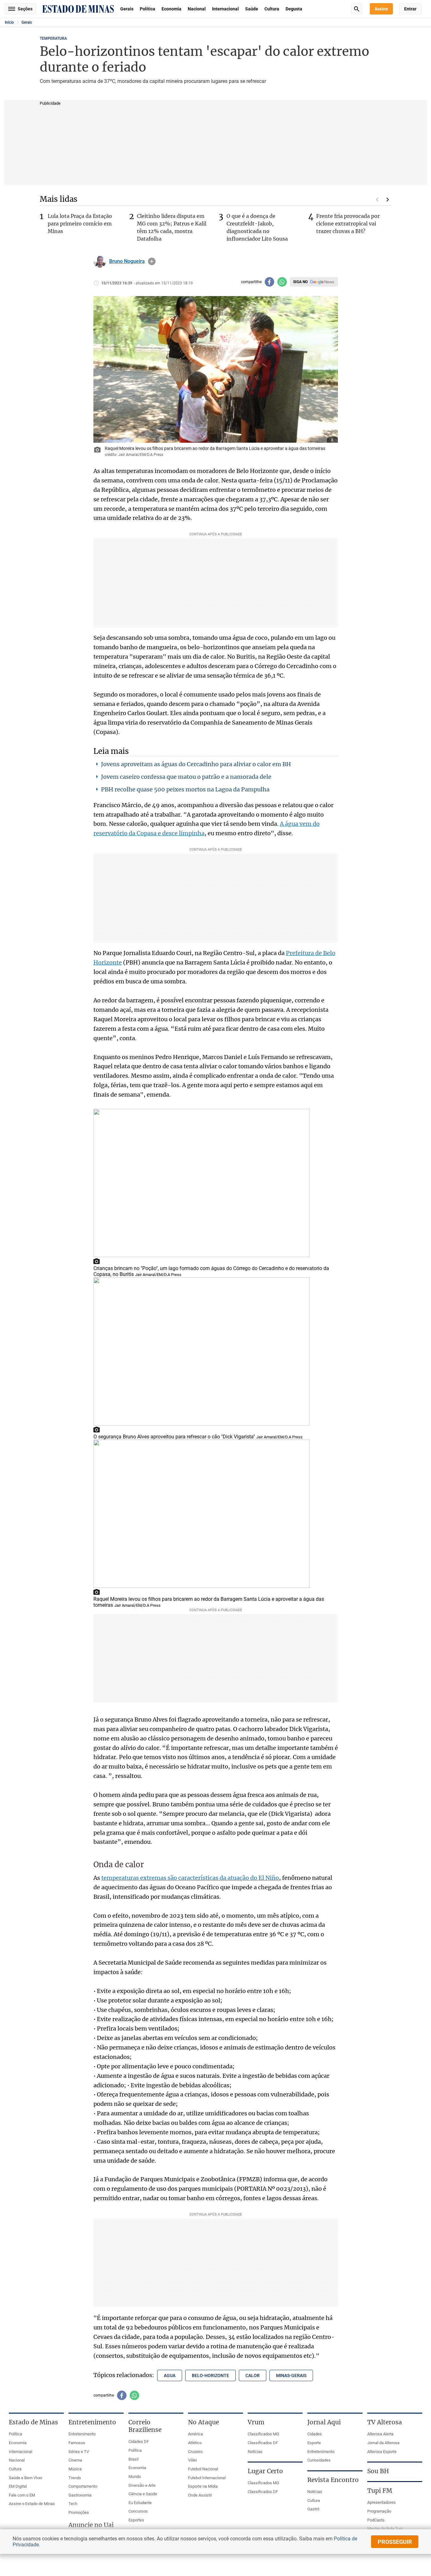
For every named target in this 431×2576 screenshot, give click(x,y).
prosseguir (395, 2542)
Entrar (410, 9)
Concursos (138, 2511)
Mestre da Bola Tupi (385, 2529)
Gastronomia (80, 2495)
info (152, 261)
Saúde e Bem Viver (26, 2478)
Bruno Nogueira (127, 261)
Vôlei (192, 2460)
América (195, 2434)
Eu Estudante (140, 2503)
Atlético (195, 2443)
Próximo (388, 200)
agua (170, 2375)
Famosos (77, 2443)
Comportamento (83, 2486)
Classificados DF (263, 2443)
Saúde (252, 9)
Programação (379, 2511)
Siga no (300, 282)
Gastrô (313, 2509)
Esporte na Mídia (203, 2486)
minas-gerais (291, 2375)
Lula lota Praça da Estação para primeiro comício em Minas (80, 224)
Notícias (255, 2452)
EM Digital (18, 2486)
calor (253, 2375)
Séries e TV (79, 2452)
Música (75, 2469)
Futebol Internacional (207, 2478)
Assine (381, 9)
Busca (357, 9)
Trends (75, 2478)
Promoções (79, 2512)
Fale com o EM (22, 2495)
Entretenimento (82, 2434)
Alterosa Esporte (382, 2452)
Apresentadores (381, 2502)
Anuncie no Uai (91, 2525)
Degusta (294, 9)
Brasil (133, 2459)
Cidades (315, 2434)
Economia (171, 9)
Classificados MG (263, 2434)
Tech (73, 2504)
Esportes (136, 2520)
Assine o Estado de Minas (32, 2504)
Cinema (75, 2460)
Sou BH (378, 2471)
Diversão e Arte (142, 2485)
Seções (25, 9)
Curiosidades (319, 2460)
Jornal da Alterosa (383, 2443)
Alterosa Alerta (380, 2434)
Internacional (225, 9)
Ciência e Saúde (143, 2494)
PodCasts (376, 2520)
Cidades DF (139, 2442)
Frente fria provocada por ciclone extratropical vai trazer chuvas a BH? (348, 224)
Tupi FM (380, 2491)
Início (9, 22)
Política (148, 9)
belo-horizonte (210, 2375)
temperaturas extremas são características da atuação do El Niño (190, 1878)
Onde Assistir (200, 2495)
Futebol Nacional (203, 2469)
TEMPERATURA (53, 38)
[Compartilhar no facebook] (269, 282)
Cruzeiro (195, 2452)
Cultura (272, 9)
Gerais (127, 9)
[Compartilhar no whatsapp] (282, 282)
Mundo (135, 2477)
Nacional (197, 9)
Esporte (314, 2443)
